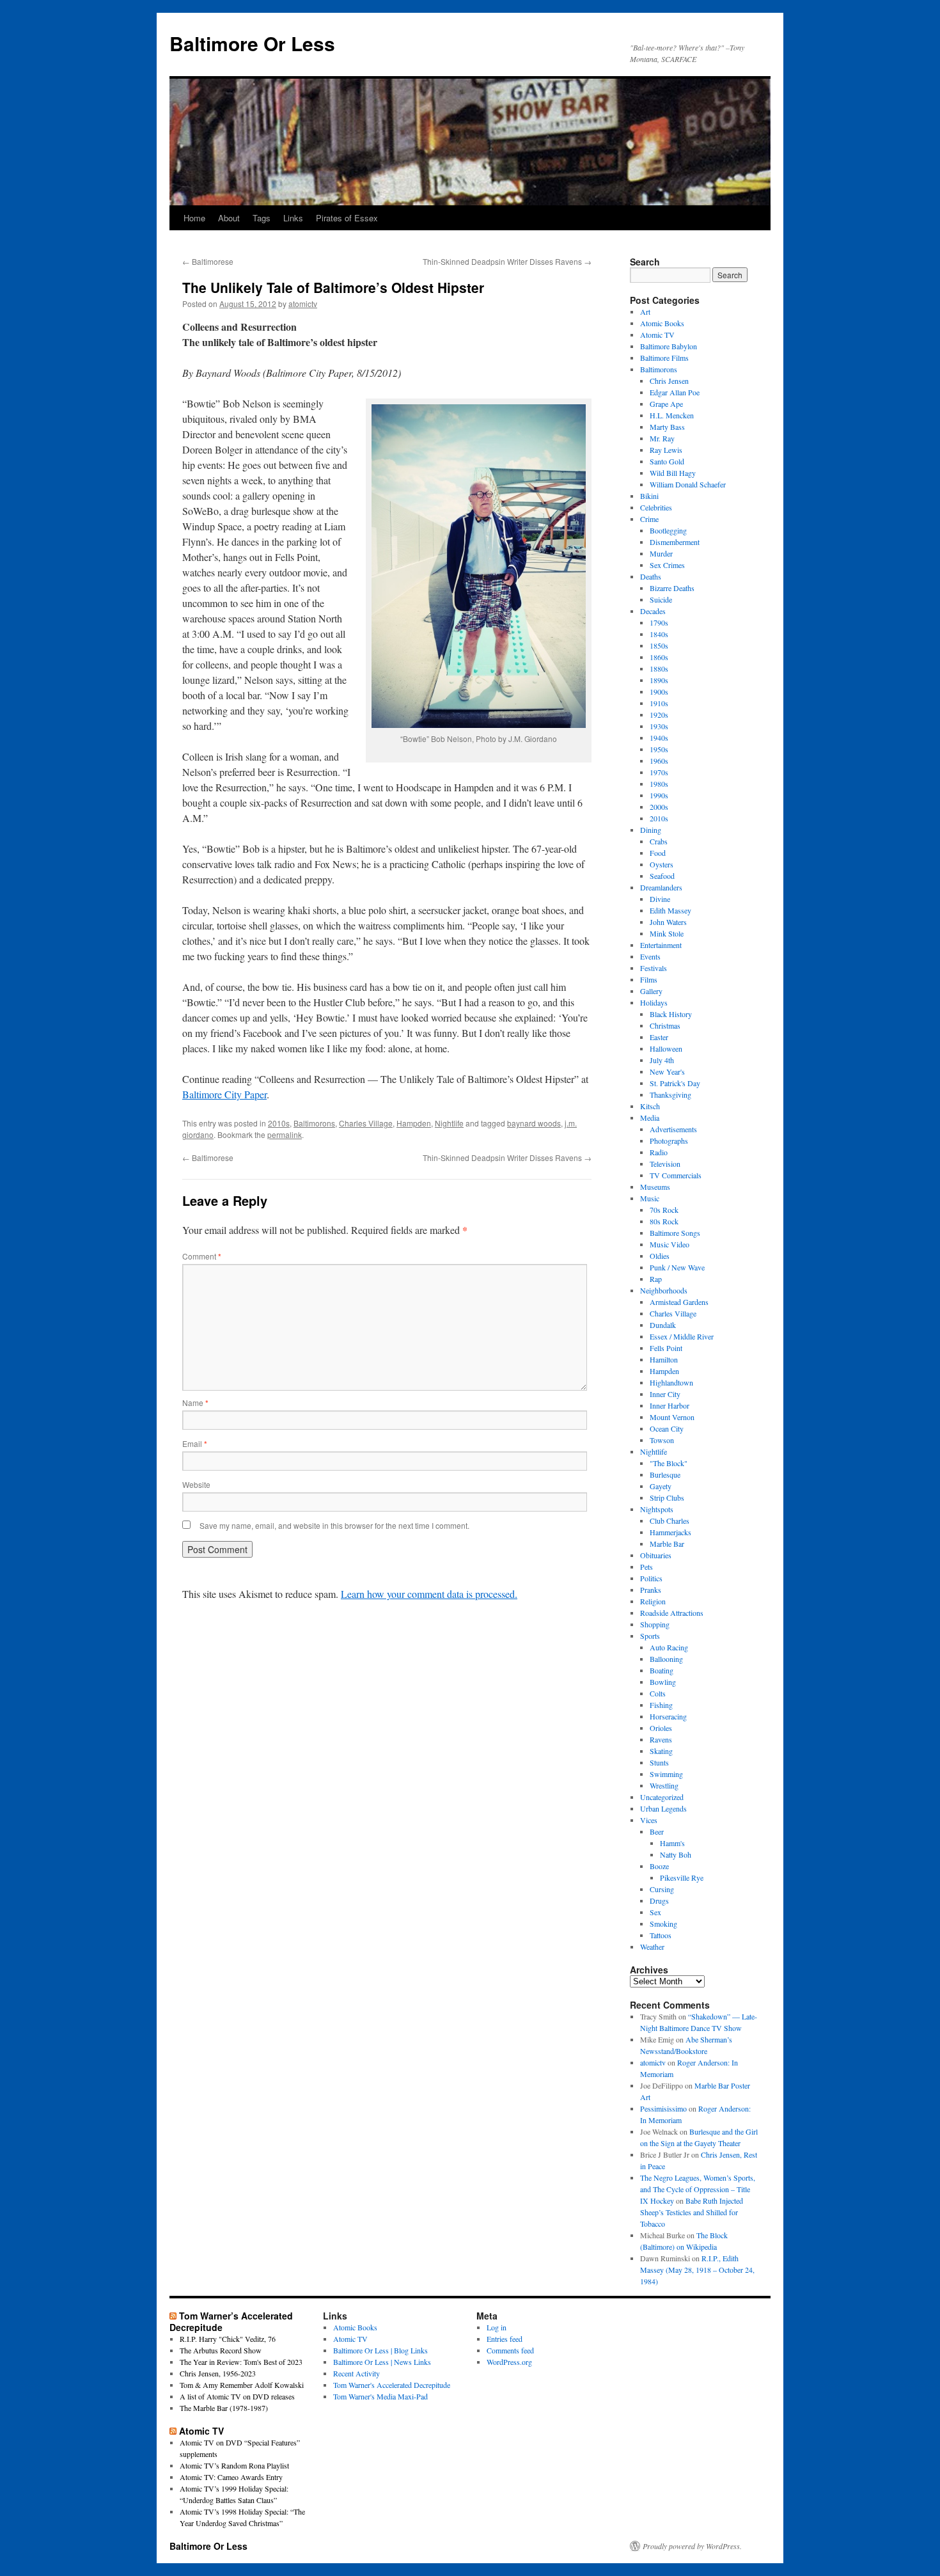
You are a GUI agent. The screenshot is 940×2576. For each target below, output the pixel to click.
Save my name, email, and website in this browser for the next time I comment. (334, 1525)
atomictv (303, 304)
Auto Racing (669, 1647)
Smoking (663, 1924)
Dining (651, 830)
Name (195, 1403)
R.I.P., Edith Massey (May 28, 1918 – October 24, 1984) (697, 2270)
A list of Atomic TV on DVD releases (237, 2396)
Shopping (655, 1624)
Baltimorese (208, 261)
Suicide (661, 599)
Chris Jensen (669, 381)
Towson (662, 1440)
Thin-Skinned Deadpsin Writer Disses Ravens (507, 261)
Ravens (661, 1739)
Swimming (666, 1774)
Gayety (661, 1486)
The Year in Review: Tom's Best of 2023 (241, 2362)
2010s (279, 1123)
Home (194, 218)
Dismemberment (675, 542)
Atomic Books (662, 323)
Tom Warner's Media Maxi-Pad (380, 2396)
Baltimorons (314, 1123)
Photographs (669, 1141)
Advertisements (673, 1129)
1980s (659, 784)
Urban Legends (663, 1808)
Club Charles (670, 1521)
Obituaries (656, 1555)
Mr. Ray (662, 438)
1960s (659, 761)
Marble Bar (667, 1544)
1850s (659, 645)
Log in (497, 2327)
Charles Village (366, 1123)
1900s (659, 691)
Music (650, 1198)
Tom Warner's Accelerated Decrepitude (392, 2385)
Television (665, 1164)
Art (645, 312)
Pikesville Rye (682, 1877)
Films (649, 979)
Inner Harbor (670, 1405)
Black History (671, 1014)
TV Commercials (676, 1175)
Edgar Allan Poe (675, 392)
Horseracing (668, 1716)
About (229, 218)
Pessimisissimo (663, 2108)
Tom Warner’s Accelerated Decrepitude (231, 2321)
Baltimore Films (664, 358)
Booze (659, 1866)
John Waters (668, 922)
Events (650, 956)
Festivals (654, 968)
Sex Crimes (667, 565)
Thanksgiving (670, 1094)
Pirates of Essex (347, 218)
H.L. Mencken (672, 415)
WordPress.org (509, 2362)
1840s (659, 634)
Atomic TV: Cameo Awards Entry (231, 2477)
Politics (651, 1578)
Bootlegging (668, 530)
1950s (659, 749)
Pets (646, 1567)
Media (650, 1118)
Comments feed (510, 2350)
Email (195, 1443)
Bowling (663, 1682)
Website (196, 1484)
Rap (656, 1279)
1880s (659, 668)
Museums (655, 1187)
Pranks (651, 1590)
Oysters (662, 864)
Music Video (670, 1244)
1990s (659, 795)
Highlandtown (671, 1382)
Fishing (661, 1705)
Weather (652, 1947)
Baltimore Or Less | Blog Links (380, 2350)
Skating (661, 1751)
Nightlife (449, 1123)
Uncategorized (662, 1797)
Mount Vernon (672, 1417)
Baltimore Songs (675, 1233)
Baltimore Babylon (669, 346)
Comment (202, 1256)
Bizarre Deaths (672, 588)
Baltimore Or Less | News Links (382, 2362)
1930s (659, 726)
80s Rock (664, 1221)
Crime (649, 519)
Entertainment (661, 945)
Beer (657, 1831)
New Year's (667, 1071)
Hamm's (672, 1843)
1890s (659, 680)
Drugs (659, 1900)
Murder (661, 553)
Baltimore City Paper (224, 1094)
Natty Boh (676, 1854)
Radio (659, 1152)
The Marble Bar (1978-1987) (224, 2408)
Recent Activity (356, 2373)
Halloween (666, 1048)
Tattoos (661, 1935)
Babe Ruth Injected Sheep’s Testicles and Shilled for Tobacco (692, 2212)
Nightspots (657, 1509)
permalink (285, 1134)
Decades (653, 611)
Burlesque (665, 1474)
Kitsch (650, 1106)
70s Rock (664, 1210)
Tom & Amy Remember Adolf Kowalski (242, 2385)
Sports (650, 1636)
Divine (660, 899)
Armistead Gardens (679, 1302)
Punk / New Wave (677, 1267)
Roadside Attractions (672, 1613)
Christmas (665, 1025)
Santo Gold (667, 461)
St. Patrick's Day (675, 1083)
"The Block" (669, 1463)
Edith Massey (670, 910)
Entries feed (505, 2339)
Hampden (414, 1123)
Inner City (665, 1394)
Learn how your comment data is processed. (429, 1594)
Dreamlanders (661, 887)
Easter (659, 1037)
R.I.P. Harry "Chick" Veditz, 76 (228, 2339)
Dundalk (663, 1325)
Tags (262, 218)
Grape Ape (666, 404)
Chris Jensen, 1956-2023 (218, 2373)
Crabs (659, 841)
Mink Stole (667, 933)
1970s (659, 772)
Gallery (651, 991)
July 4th (662, 1060)
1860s (659, 657)
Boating (662, 1670)
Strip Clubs (667, 1497)
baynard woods (534, 1123)
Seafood (662, 876)
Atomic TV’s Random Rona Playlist (234, 2465)
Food (658, 853)
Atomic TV (657, 335)
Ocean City (667, 1428)
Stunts (659, 1762)
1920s (659, 715)
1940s (659, 738)
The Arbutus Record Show (221, 2350)
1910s (659, 703)
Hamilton (664, 1359)
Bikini (649, 496)
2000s (659, 807)
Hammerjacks (670, 1532)
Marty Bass (667, 427)
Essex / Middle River (682, 1336)
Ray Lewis (666, 450)
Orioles (661, 1728)
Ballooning (666, 1659)
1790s (659, 622)
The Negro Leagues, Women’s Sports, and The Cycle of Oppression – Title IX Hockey (698, 2189)
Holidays (654, 1002)
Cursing (662, 1889)
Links (293, 218)
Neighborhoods (664, 1290)
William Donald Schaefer (688, 484)
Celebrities (656, 507)
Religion (653, 1601)
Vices (649, 1820)
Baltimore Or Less (252, 43)
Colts (658, 1693)
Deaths (651, 576)
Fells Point (666, 1348)
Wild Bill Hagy (673, 473)
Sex (655, 1912)
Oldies (660, 1256)
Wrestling (664, 1785)
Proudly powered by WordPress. (692, 2546)
